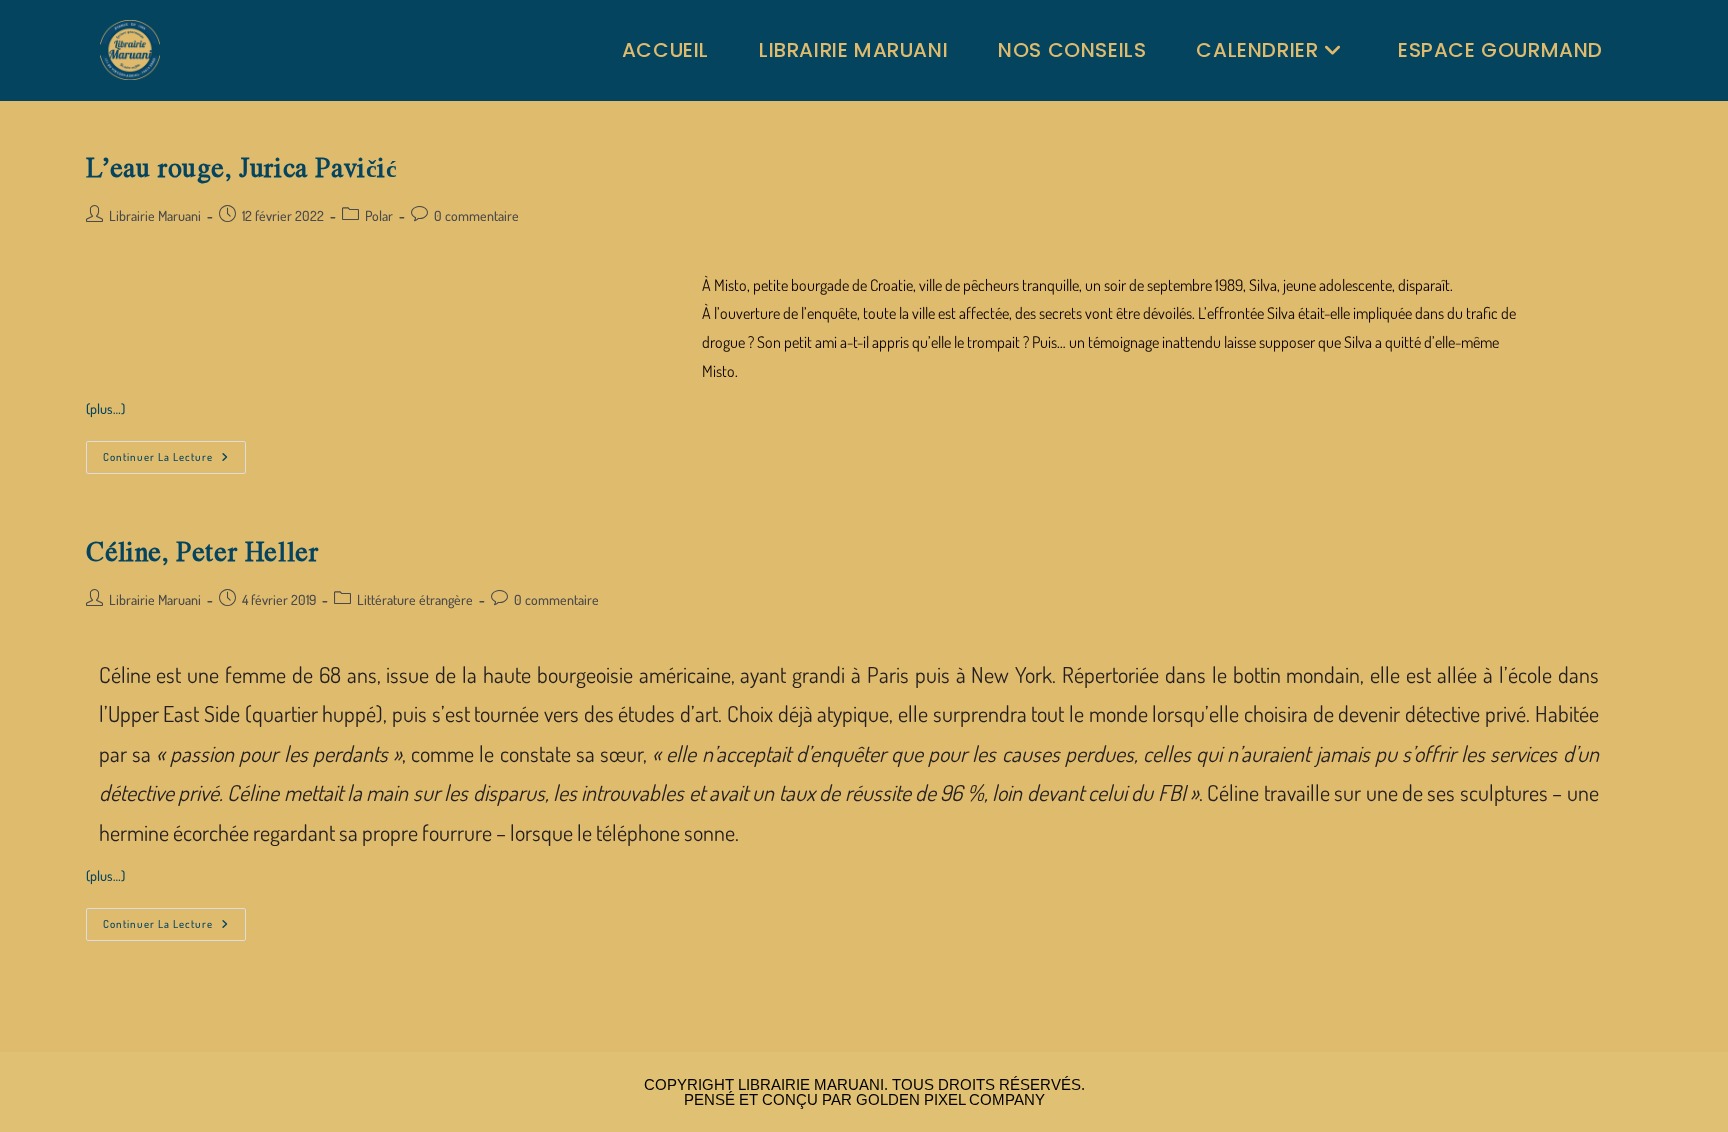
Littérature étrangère (415, 599)
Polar (379, 215)
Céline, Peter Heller (202, 551)
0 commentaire (476, 215)
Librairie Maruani (155, 215)
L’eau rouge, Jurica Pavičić (241, 167)
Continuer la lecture (174, 452)
